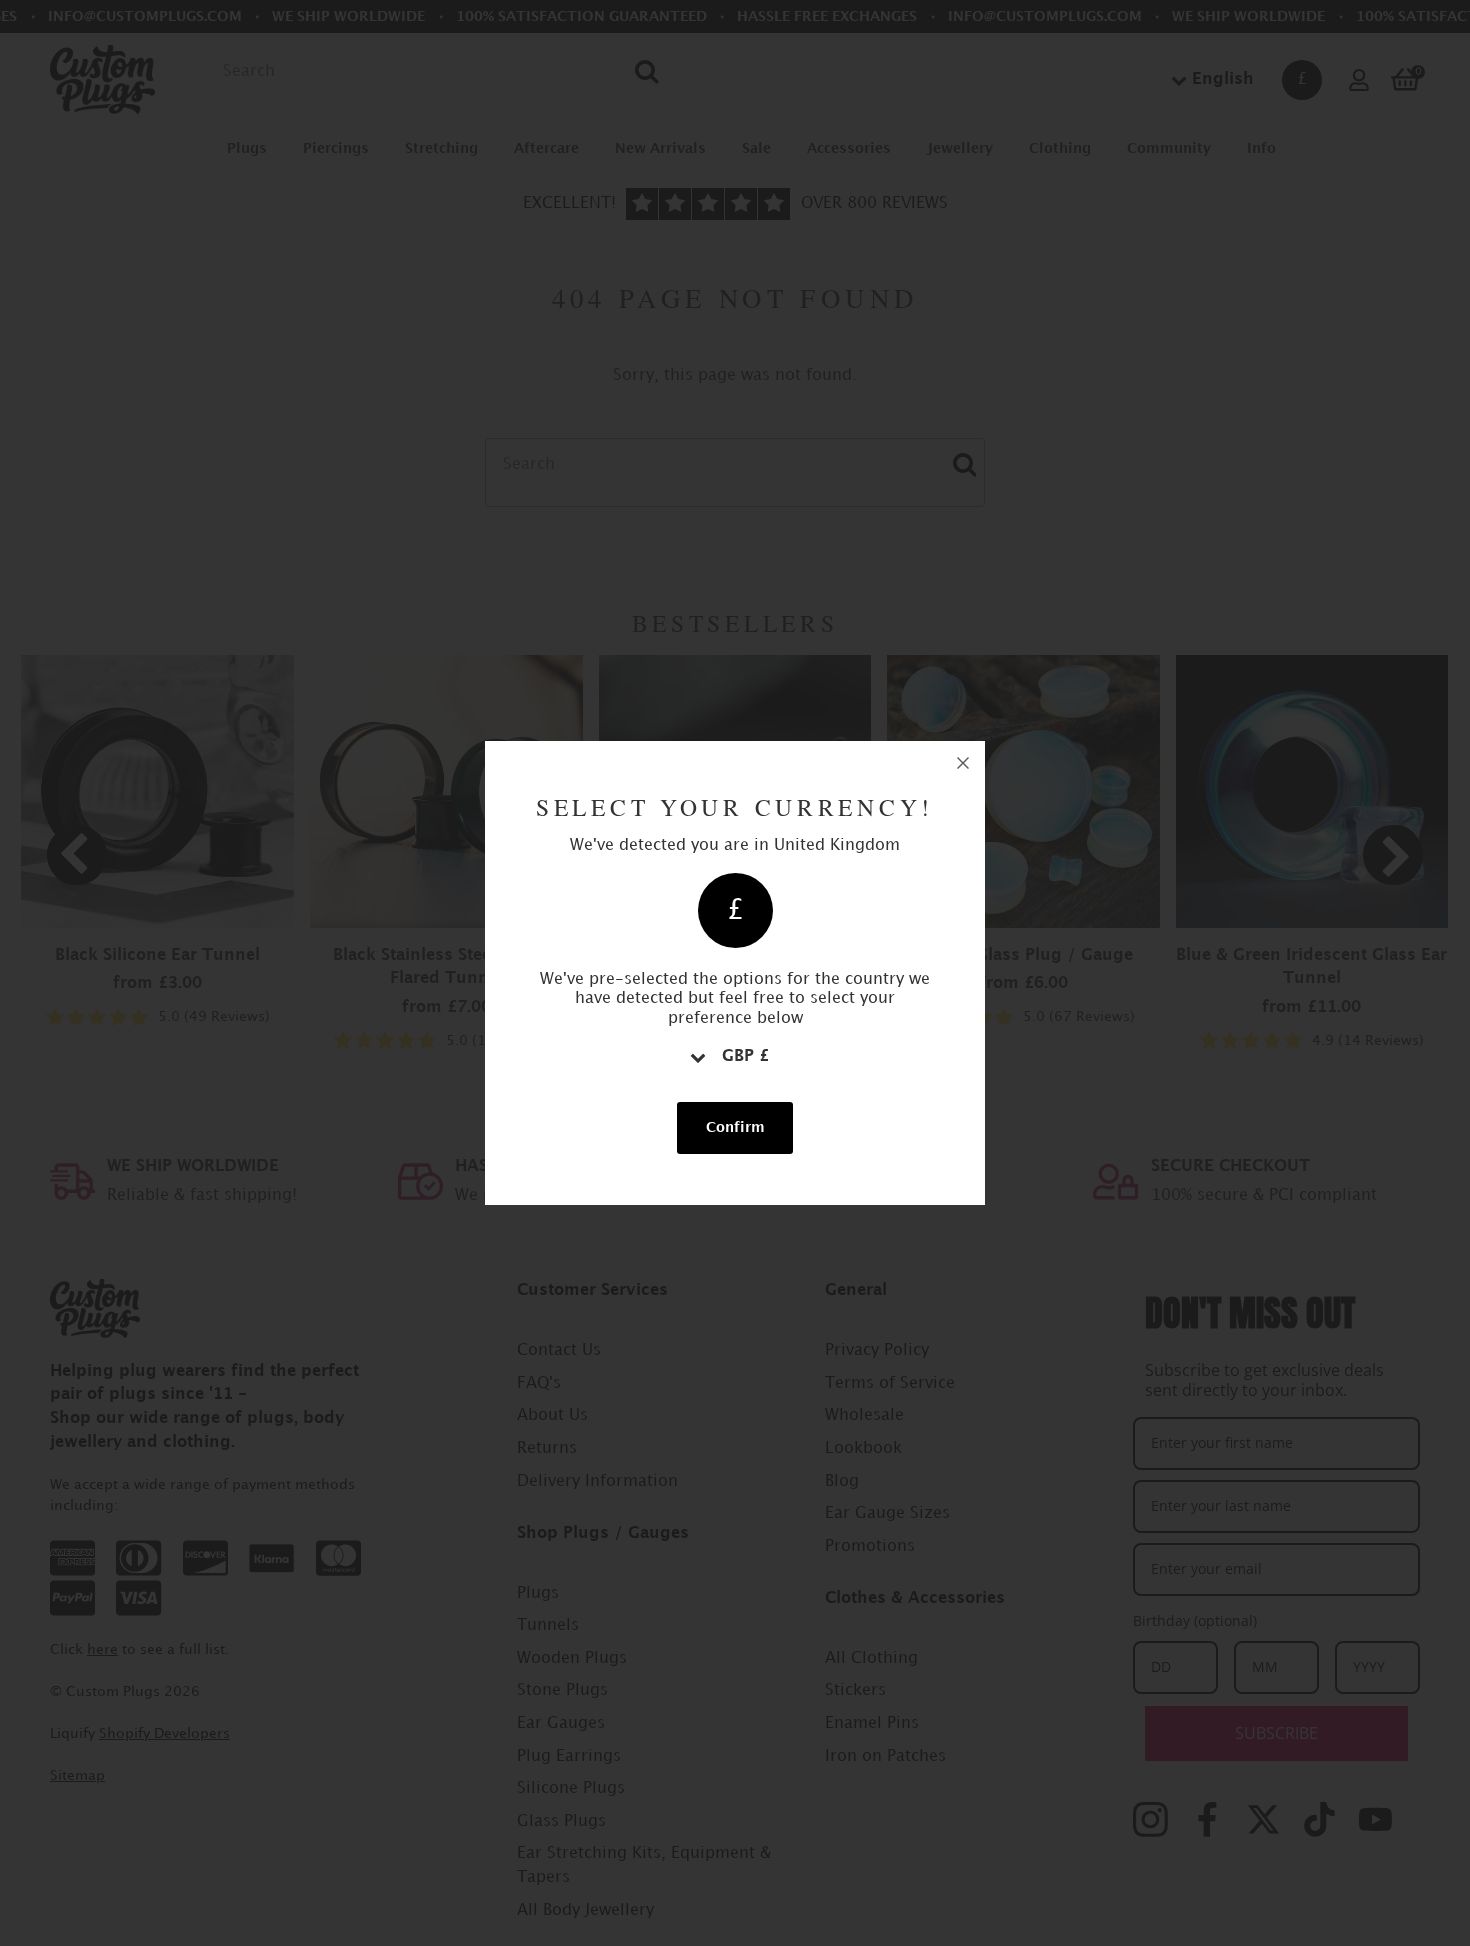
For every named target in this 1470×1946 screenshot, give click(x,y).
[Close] (963, 763)
